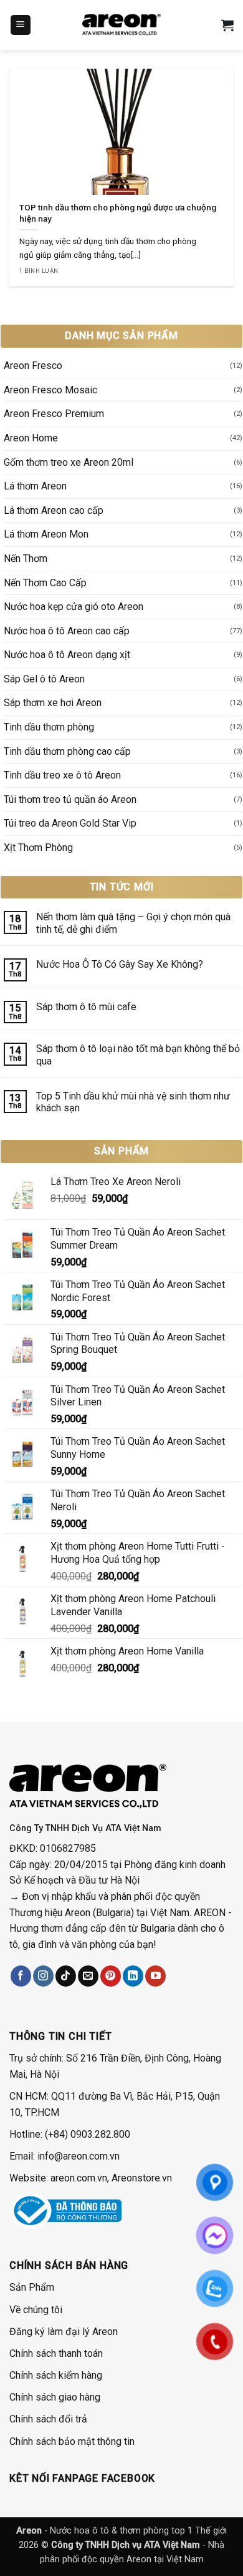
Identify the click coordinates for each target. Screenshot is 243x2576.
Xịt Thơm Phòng (38, 848)
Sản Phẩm (32, 2287)
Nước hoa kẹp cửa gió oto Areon (74, 607)
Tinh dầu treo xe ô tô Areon (62, 775)
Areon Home (31, 438)
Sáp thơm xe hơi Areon (53, 703)
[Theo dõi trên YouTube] (155, 1976)
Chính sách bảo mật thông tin (72, 2441)
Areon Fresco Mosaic (50, 390)
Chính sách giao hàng (55, 2397)
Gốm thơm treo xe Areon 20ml (69, 462)
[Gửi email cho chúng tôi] (88, 1976)
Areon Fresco (33, 366)
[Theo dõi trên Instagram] (43, 1976)
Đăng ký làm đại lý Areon (64, 2332)
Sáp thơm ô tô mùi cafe (88, 1007)
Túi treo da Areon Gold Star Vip (70, 823)
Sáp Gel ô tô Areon (44, 679)
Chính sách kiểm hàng (56, 2375)
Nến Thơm (26, 558)
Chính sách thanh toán (56, 2353)
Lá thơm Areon (35, 486)
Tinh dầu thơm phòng (49, 727)
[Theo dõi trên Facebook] (21, 1976)
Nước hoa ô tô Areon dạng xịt (67, 655)
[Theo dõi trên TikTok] (66, 1976)
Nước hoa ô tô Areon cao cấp (67, 631)
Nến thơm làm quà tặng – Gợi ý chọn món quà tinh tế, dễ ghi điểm (133, 923)
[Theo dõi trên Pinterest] (111, 1976)
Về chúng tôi (36, 2310)
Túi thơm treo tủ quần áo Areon (70, 799)
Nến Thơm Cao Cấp (45, 583)
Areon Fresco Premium (54, 414)
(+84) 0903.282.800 (88, 2134)
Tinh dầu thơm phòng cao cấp (67, 751)
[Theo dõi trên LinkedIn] (133, 1976)
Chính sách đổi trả (48, 2419)
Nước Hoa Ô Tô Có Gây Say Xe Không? (120, 964)
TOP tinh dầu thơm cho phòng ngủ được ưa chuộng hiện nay (118, 213)
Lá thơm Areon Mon (46, 534)
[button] (21, 25)
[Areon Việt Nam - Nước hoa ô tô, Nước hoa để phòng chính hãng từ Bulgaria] (121, 25)
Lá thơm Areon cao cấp (54, 510)
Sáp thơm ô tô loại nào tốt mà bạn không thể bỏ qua (138, 1054)
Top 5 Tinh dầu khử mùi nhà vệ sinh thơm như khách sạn (133, 1102)
